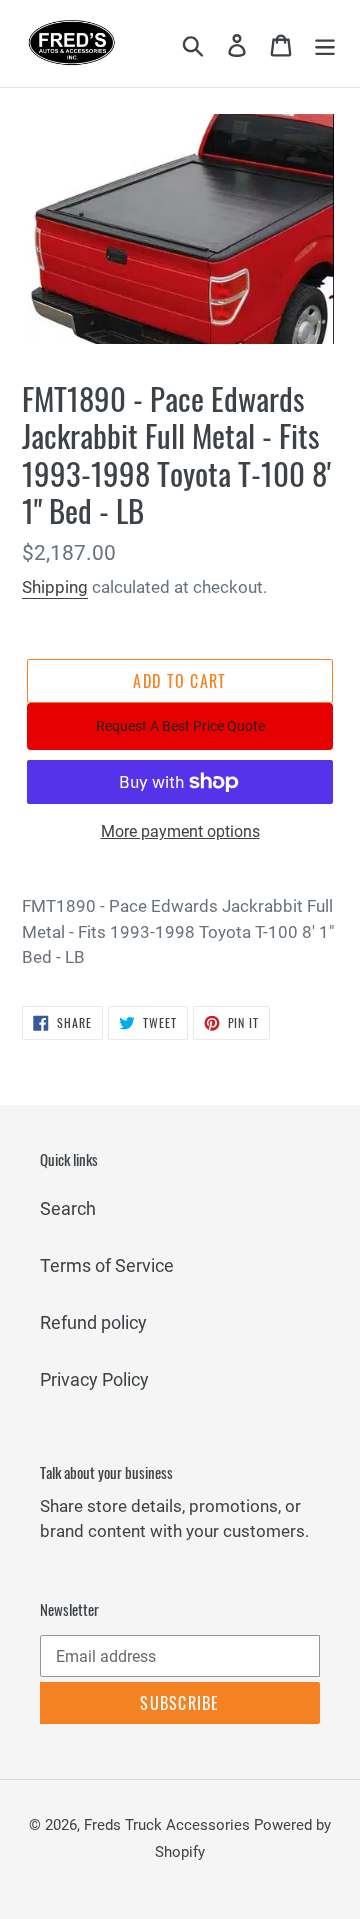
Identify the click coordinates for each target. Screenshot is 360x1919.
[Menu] (325, 43)
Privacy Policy (94, 1379)
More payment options (180, 831)
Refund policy (93, 1322)
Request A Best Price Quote (180, 726)
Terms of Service (107, 1265)
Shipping (55, 587)
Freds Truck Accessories (169, 1825)
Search (68, 1208)
